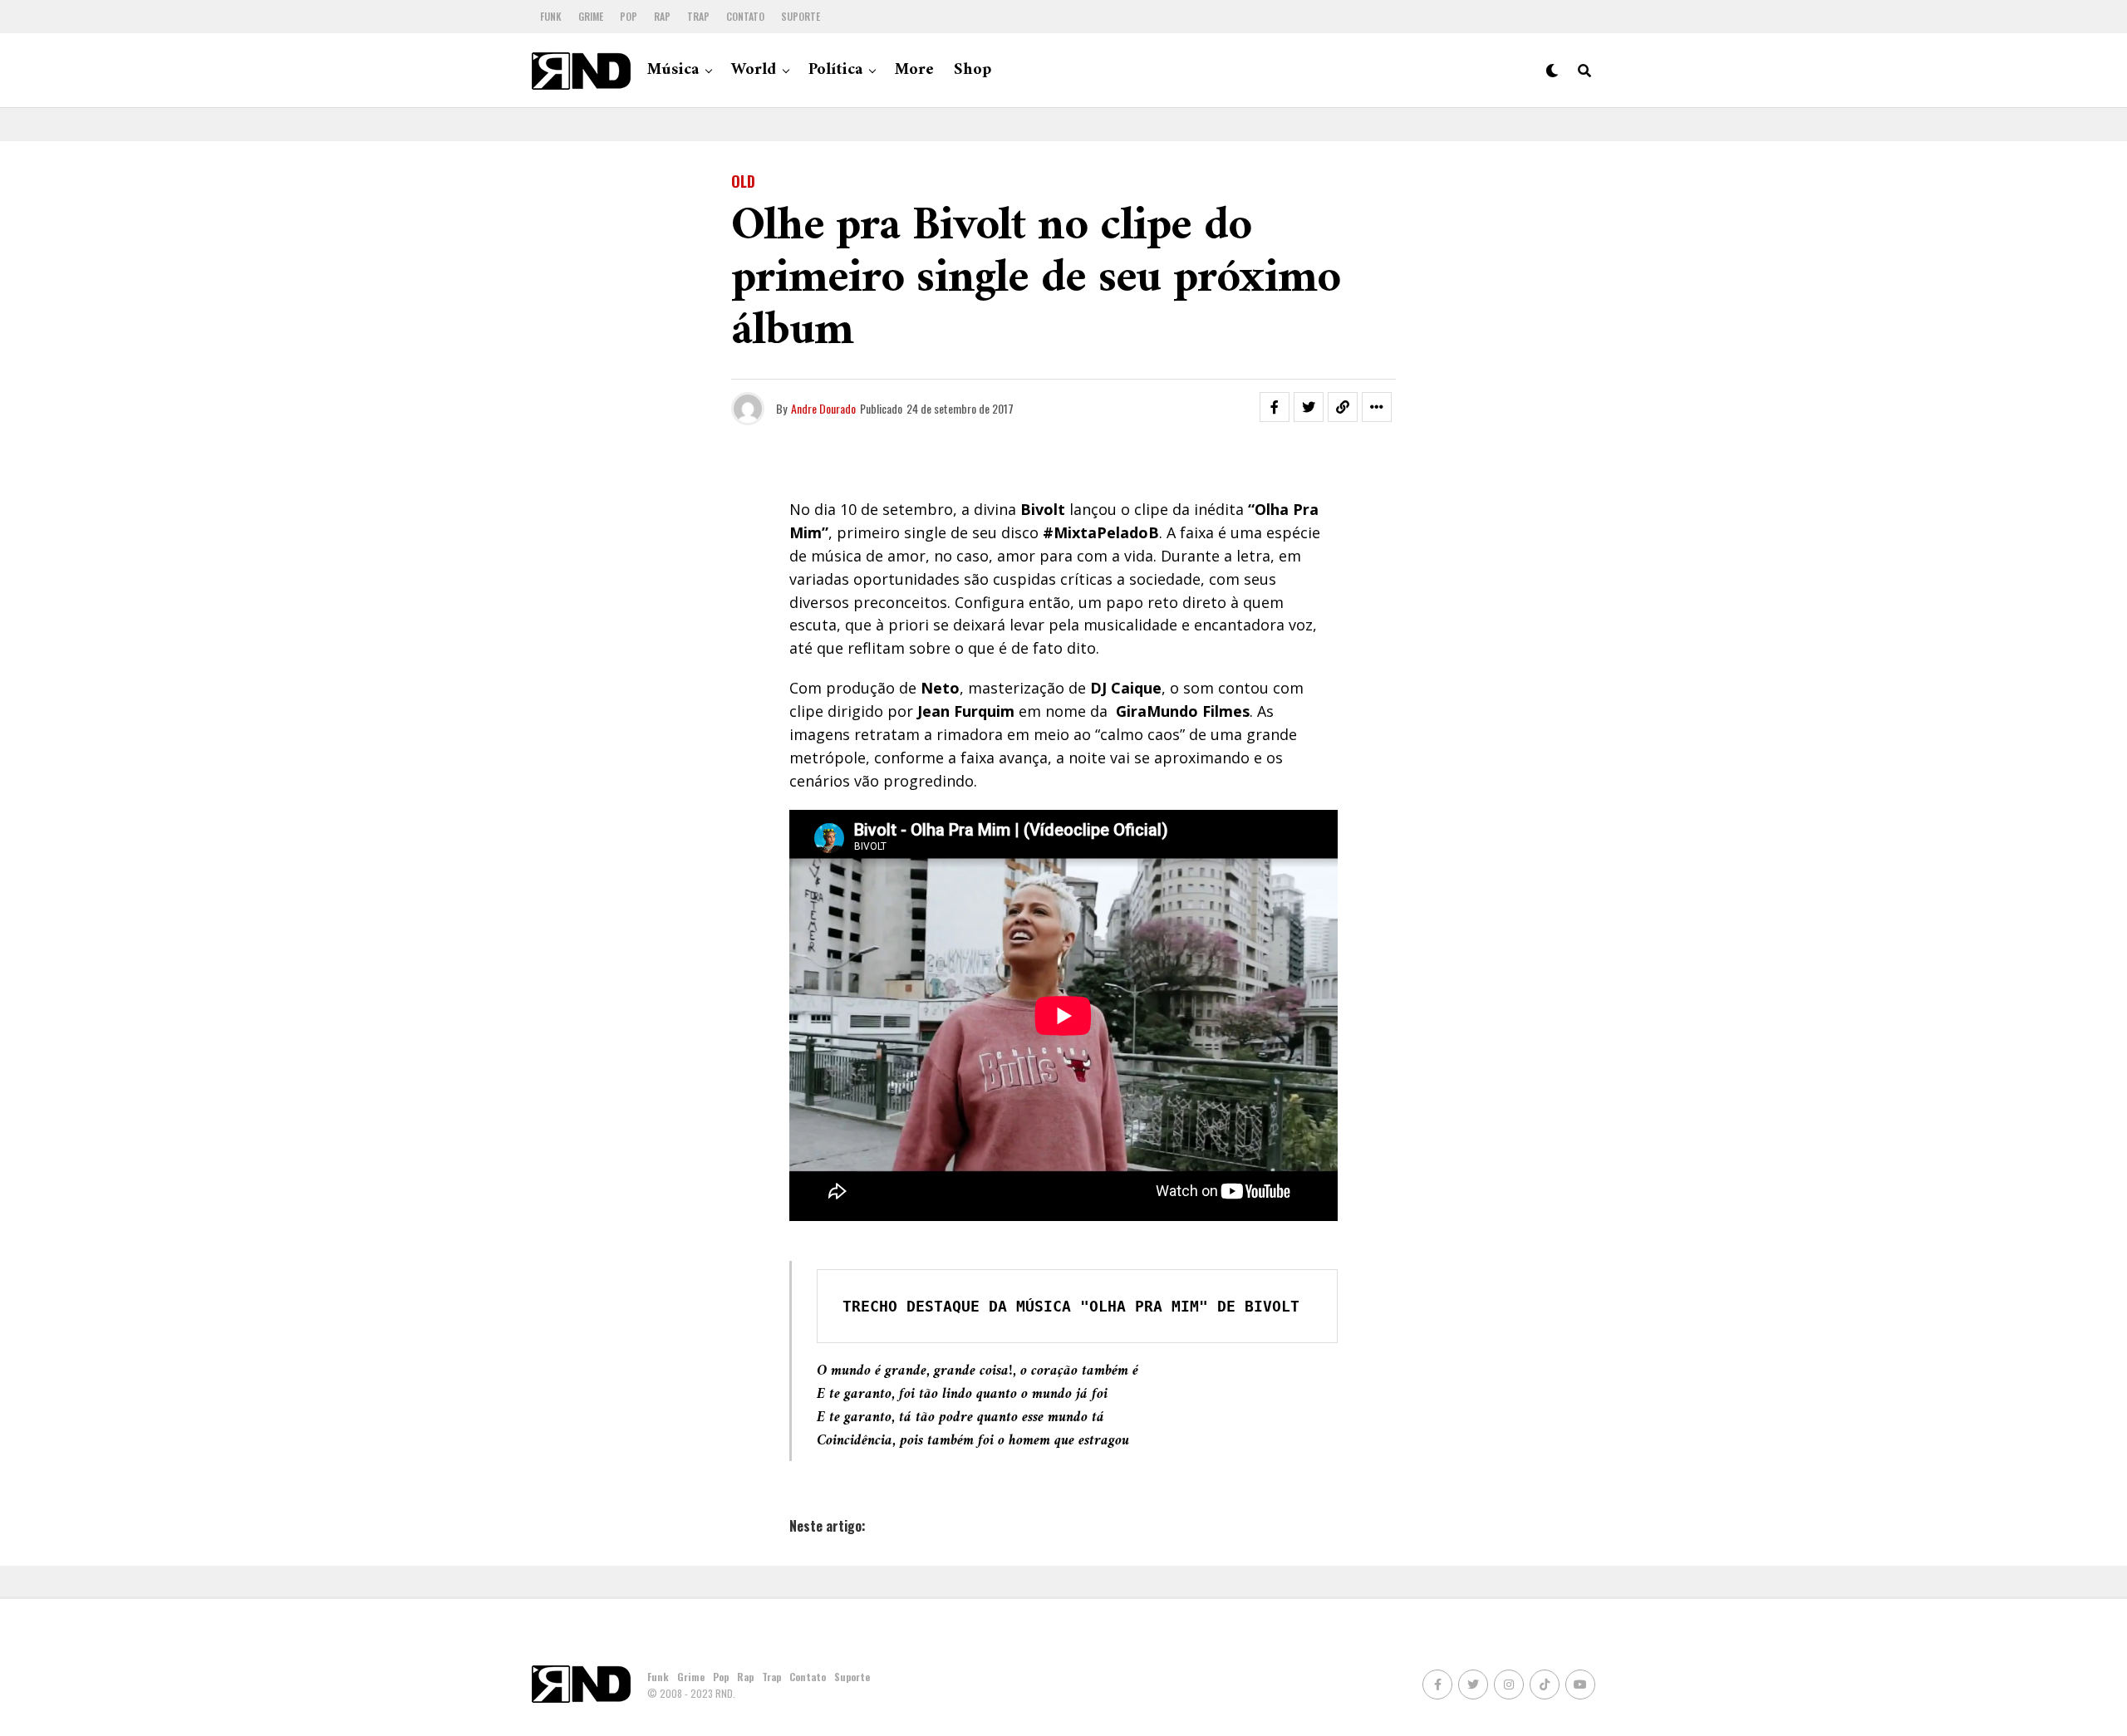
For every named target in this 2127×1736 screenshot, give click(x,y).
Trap (698, 16)
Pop (629, 16)
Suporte (801, 16)
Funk (551, 16)
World (754, 70)
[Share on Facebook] (1275, 407)
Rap (662, 16)
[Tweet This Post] (1309, 407)
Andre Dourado (823, 408)
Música (673, 70)
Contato (745, 16)
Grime (591, 16)
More (914, 70)
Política (835, 70)
